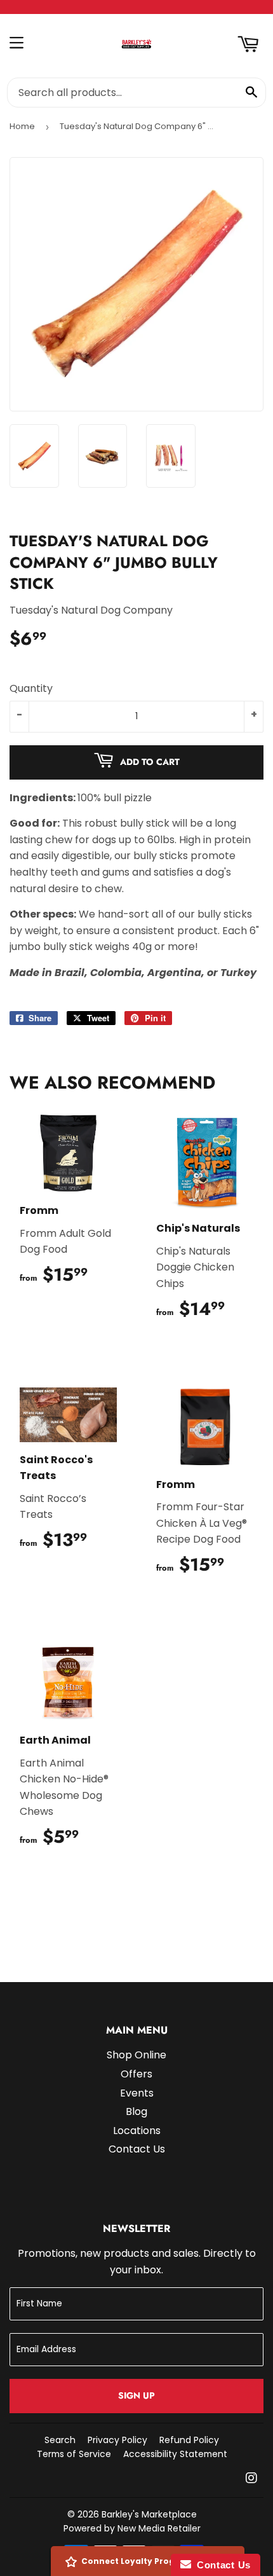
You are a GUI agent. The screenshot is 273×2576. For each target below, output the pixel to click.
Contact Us (137, 2149)
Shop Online (136, 2055)
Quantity (31, 688)
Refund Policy (189, 2440)
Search (60, 2440)
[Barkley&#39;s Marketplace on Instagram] (251, 2479)
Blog (136, 2111)
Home (22, 126)
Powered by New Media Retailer (132, 2528)
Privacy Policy (117, 2440)
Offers (136, 2074)
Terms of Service (74, 2454)
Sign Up (136, 2395)
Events (137, 2093)
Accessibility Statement (175, 2454)
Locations (137, 2131)
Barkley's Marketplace (149, 2514)
